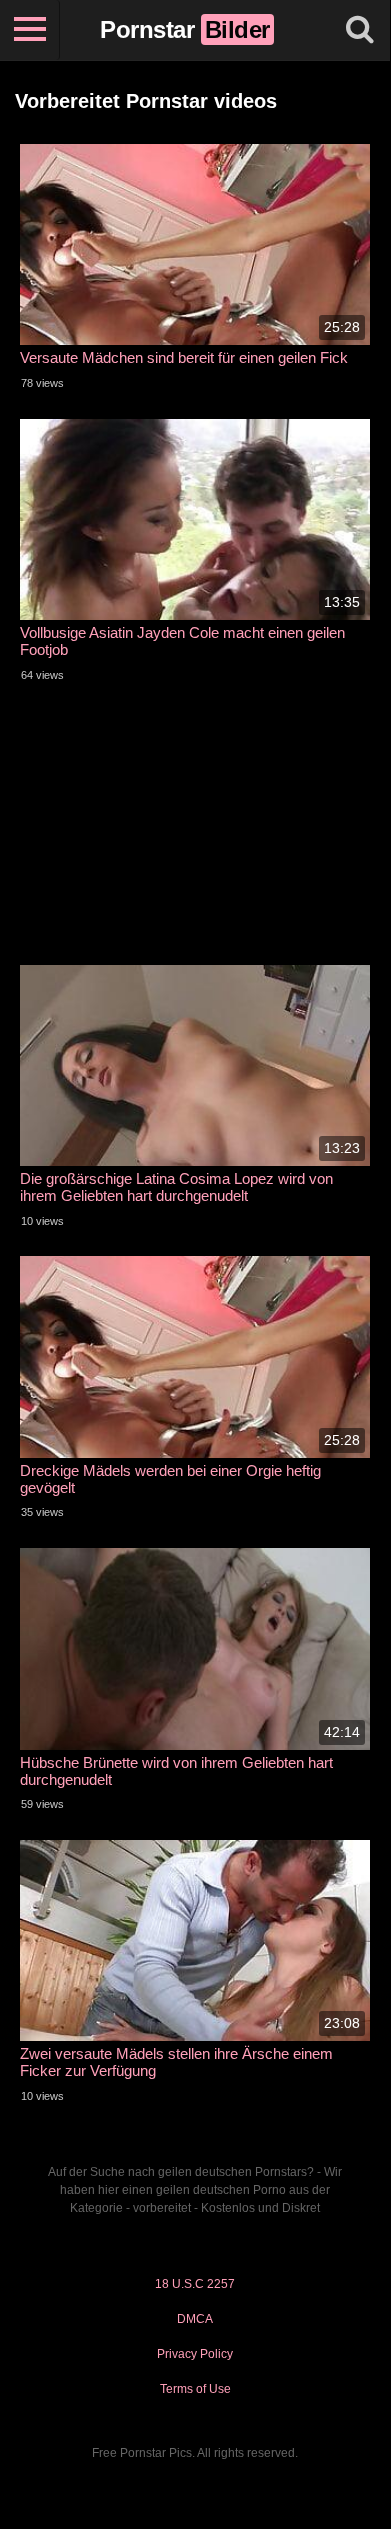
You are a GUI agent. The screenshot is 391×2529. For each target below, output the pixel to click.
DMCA (195, 2319)
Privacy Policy (195, 2354)
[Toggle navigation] (30, 30)
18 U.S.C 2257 (195, 2284)
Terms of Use (195, 2389)
